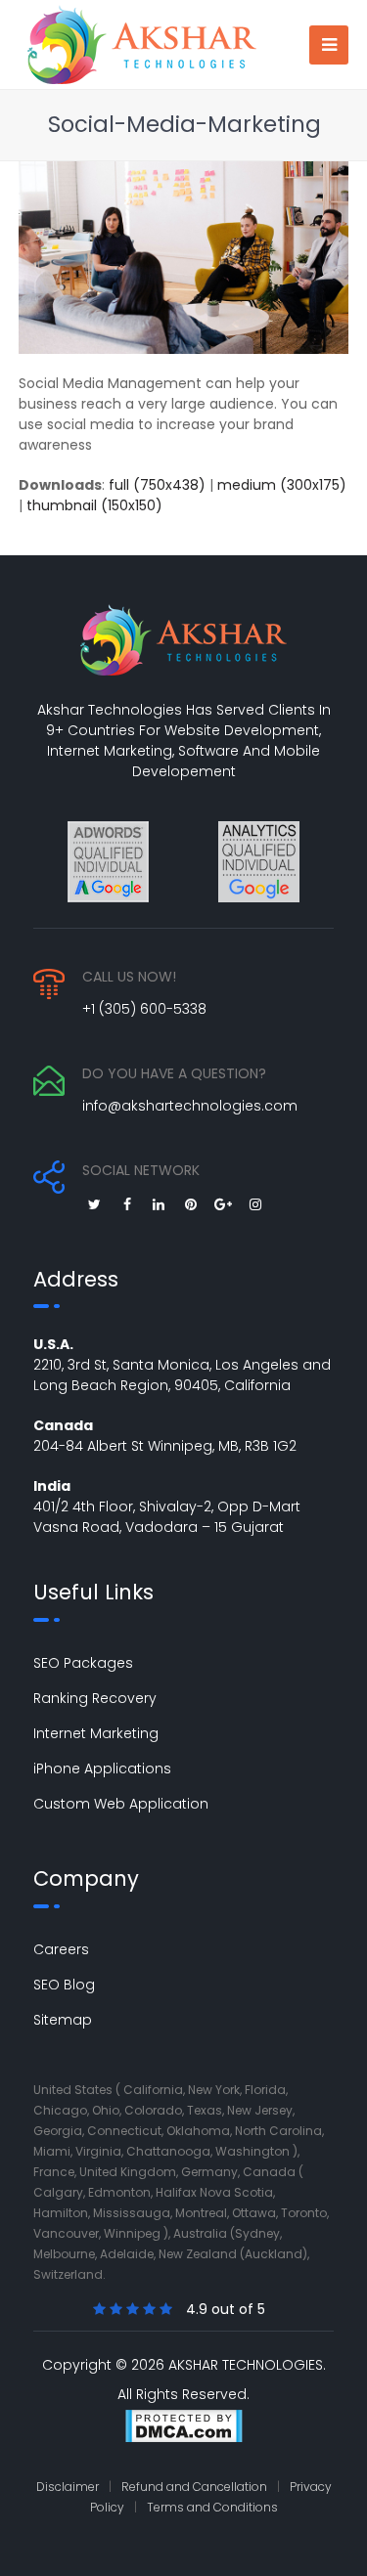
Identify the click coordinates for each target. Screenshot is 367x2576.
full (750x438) (157, 485)
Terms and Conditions (212, 2507)
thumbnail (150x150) (94, 505)
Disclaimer (68, 2487)
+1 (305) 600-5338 (144, 1009)
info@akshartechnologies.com (190, 1106)
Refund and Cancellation (194, 2487)
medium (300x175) (282, 485)
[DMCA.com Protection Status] (184, 2429)
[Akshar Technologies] (141, 43)
